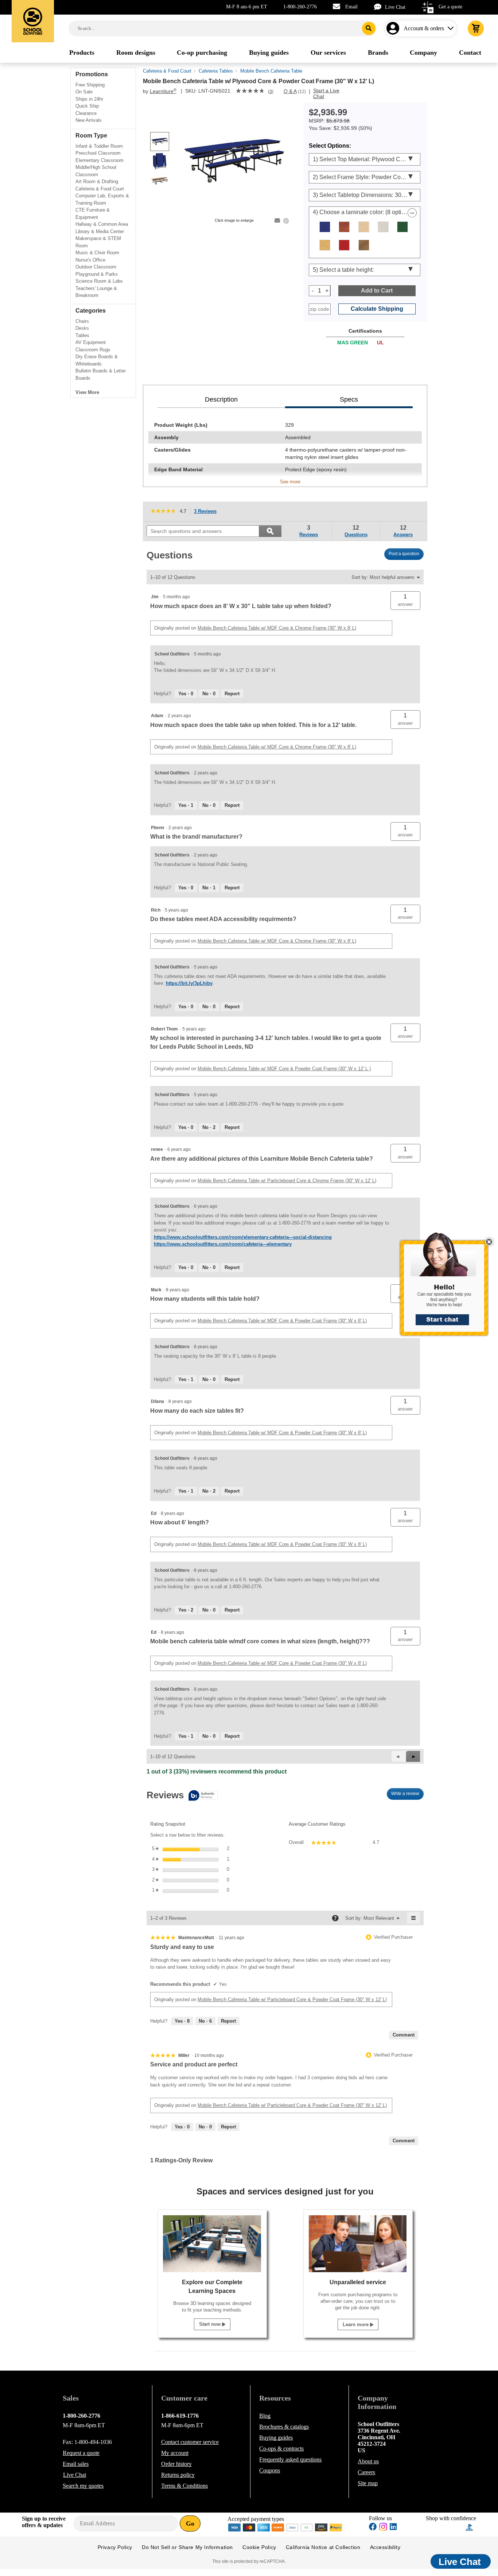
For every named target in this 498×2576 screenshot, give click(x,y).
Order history (176, 2464)
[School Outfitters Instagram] (383, 2529)
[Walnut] (364, 245)
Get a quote (450, 7)
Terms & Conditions (184, 2486)
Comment (404, 2035)
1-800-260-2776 (300, 7)
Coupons (270, 2470)
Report (232, 694)
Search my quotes (83, 2486)
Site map (368, 2483)
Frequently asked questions (290, 2459)
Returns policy (178, 2475)
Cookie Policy (259, 2547)
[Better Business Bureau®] (470, 2527)
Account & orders (424, 28)
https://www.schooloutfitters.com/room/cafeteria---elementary (223, 1244)
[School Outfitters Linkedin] (393, 2528)
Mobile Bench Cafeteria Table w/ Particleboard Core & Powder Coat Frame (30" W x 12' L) (292, 1999)
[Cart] (476, 28)
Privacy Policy (115, 2547)
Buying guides (276, 2438)
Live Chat (395, 7)
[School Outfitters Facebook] (373, 2528)
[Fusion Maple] (364, 227)
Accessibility (385, 2547)
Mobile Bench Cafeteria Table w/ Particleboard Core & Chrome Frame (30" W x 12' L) (287, 1181)
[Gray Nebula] (383, 227)
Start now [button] (211, 2324)
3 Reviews (207, 512)
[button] (448, 1288)
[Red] (344, 245)
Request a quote (81, 2453)
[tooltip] (182, 1796)
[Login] (394, 28)
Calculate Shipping (377, 309)
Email (351, 7)
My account (175, 2453)
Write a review (407, 1795)
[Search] (369, 28)
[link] (250, 92)
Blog (265, 2416)
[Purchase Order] (307, 2527)
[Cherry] (344, 227)
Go (190, 2523)
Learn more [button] (356, 2324)
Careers (366, 2472)
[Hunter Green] (402, 227)
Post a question (404, 554)
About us (368, 2461)
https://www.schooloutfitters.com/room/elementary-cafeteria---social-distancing (243, 1237)
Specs (349, 399)
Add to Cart (377, 291)
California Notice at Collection (323, 2547)
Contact (190, 2442)
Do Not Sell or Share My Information (187, 2547)
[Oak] (325, 245)
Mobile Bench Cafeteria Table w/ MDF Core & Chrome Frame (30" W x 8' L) (277, 628)
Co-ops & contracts (281, 2449)
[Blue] (325, 227)
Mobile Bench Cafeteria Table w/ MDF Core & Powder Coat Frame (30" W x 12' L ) (284, 1069)
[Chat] (380, 7)
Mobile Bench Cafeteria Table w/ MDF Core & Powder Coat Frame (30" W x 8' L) (282, 1321)
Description (221, 399)
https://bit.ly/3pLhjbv (189, 983)
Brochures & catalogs (284, 2427)
